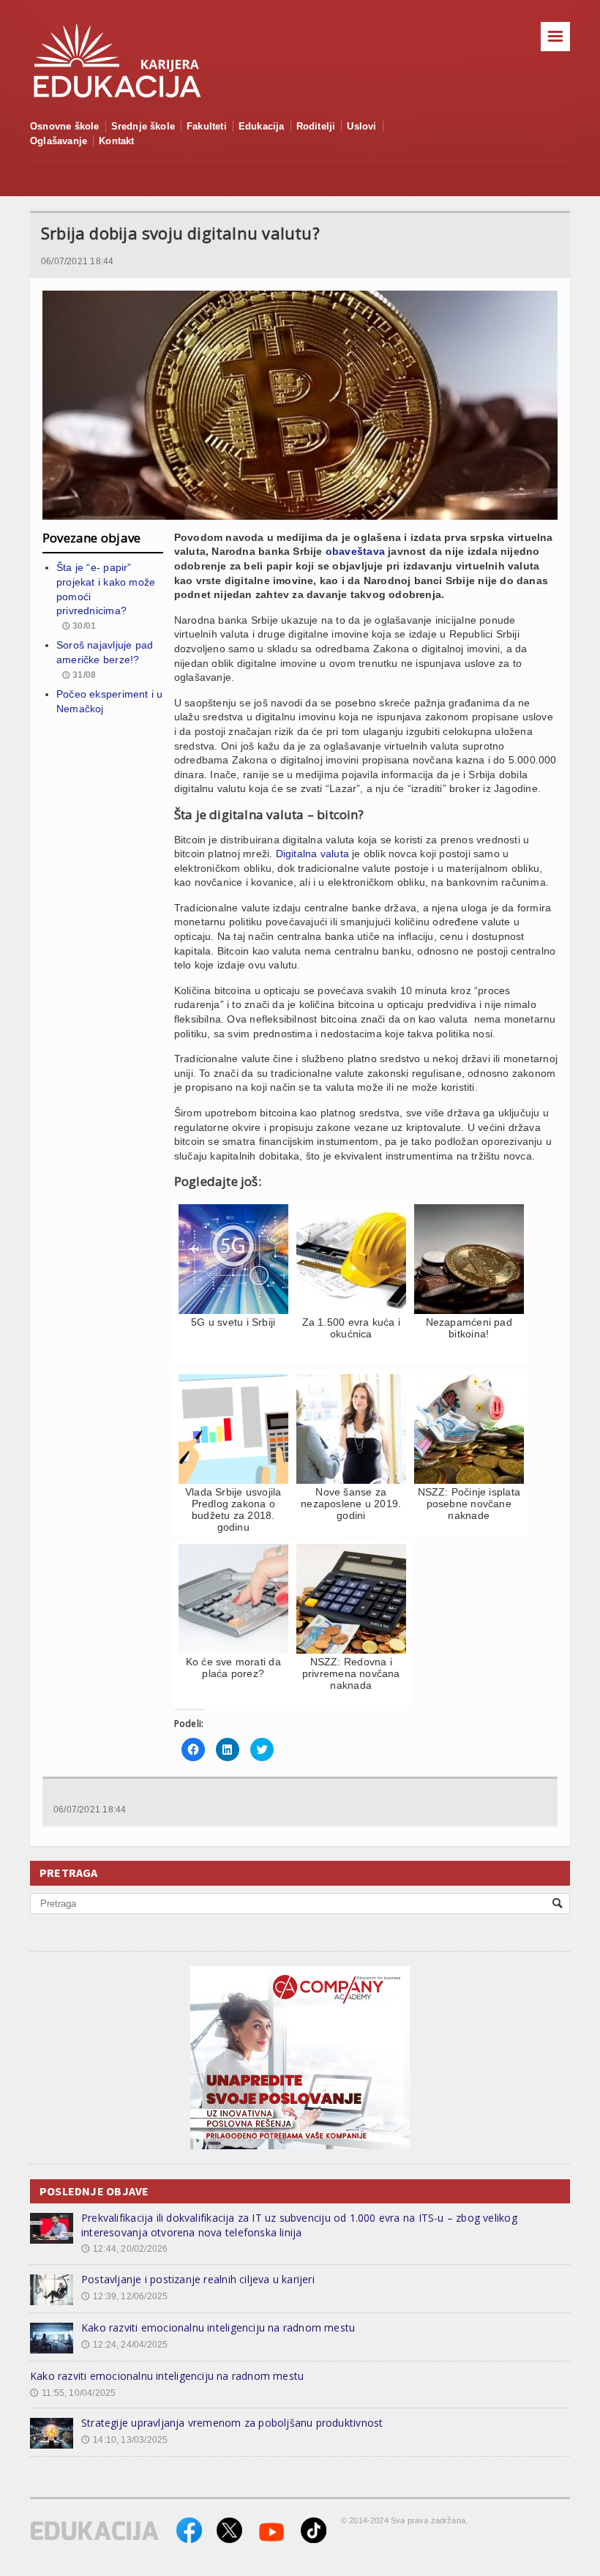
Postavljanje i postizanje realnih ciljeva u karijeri (198, 2279)
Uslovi (361, 126)
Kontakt (116, 141)
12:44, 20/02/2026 (124, 2249)
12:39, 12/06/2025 (124, 2296)
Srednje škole (143, 126)
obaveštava (355, 551)
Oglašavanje (59, 141)
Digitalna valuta (312, 854)
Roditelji (316, 126)
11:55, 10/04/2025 (73, 2393)
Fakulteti (207, 126)
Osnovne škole (65, 126)
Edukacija (262, 126)
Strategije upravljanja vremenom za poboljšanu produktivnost (232, 2423)
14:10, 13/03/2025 (124, 2440)
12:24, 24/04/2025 (124, 2345)
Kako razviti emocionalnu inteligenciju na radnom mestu (218, 2327)
